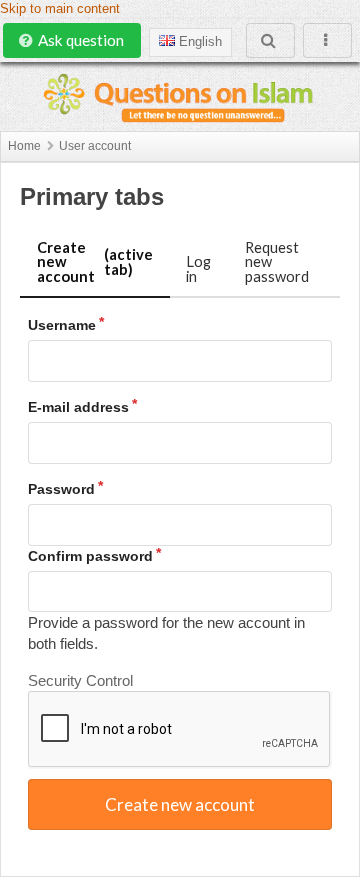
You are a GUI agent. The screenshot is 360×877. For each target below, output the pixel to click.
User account (95, 146)
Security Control (80, 680)
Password (61, 489)
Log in (198, 268)
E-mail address (78, 407)
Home (24, 146)
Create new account (95, 261)
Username (62, 325)
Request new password (277, 261)
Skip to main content (60, 9)
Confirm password (90, 556)
